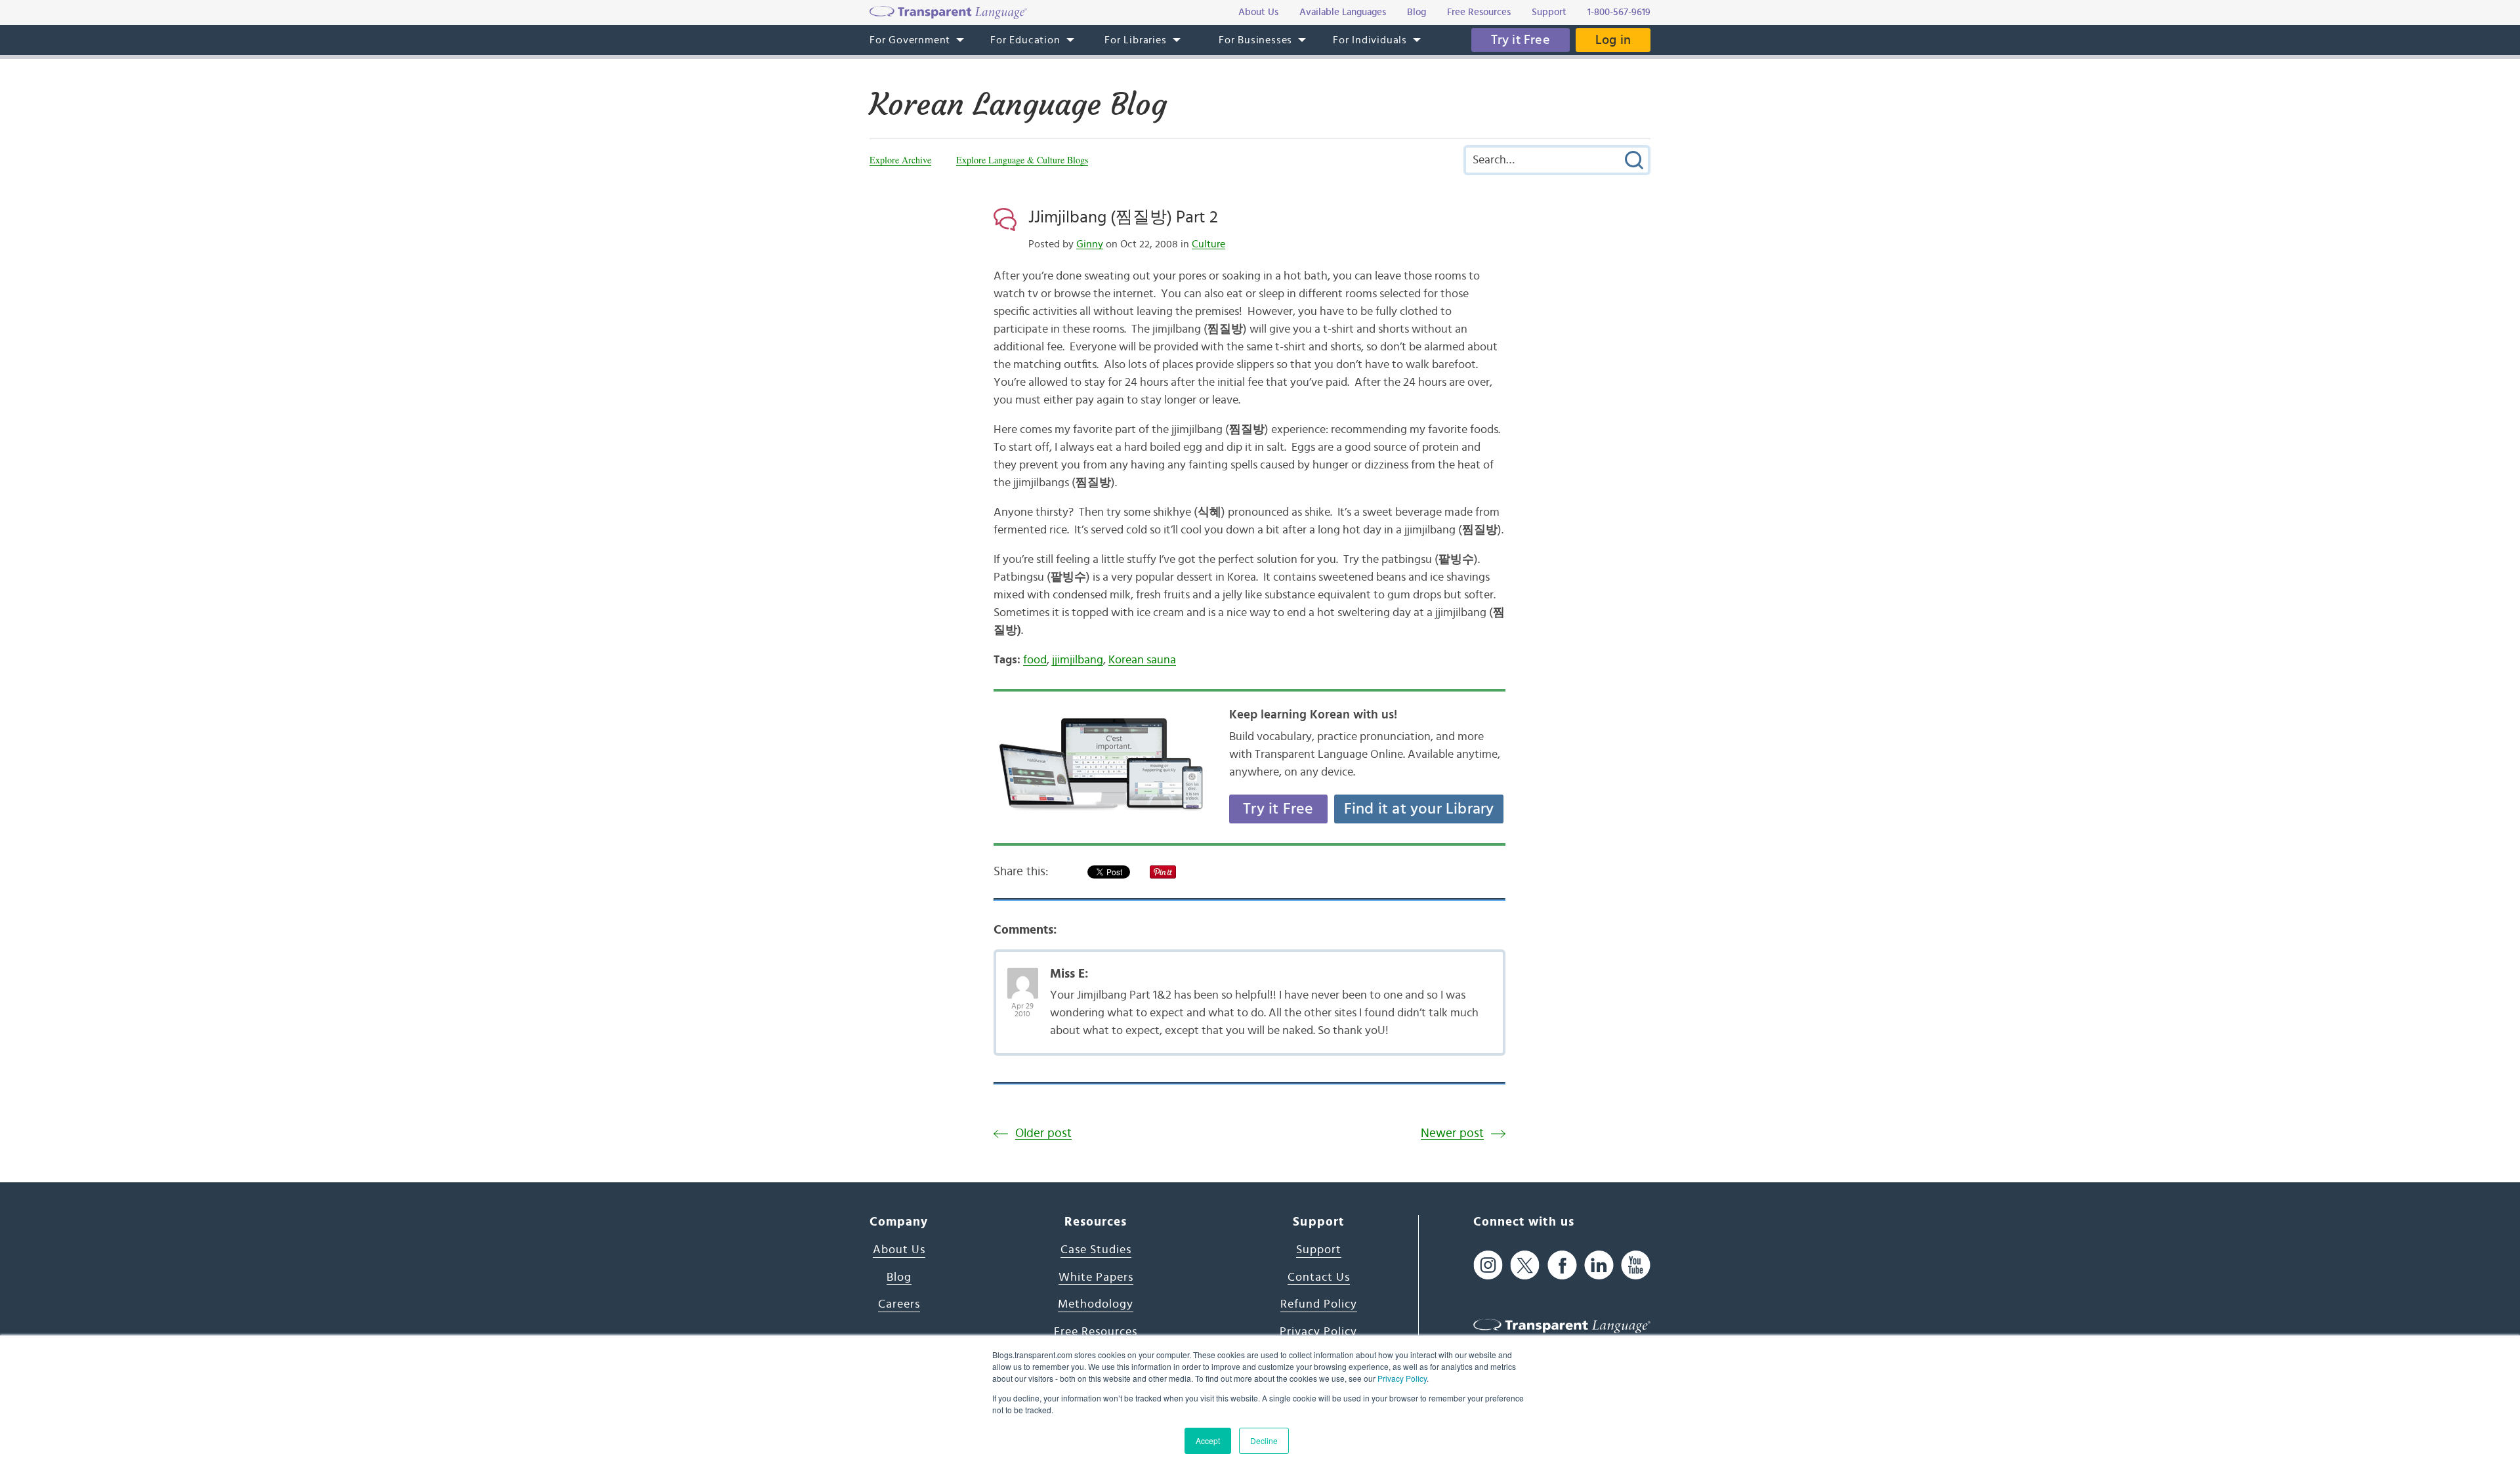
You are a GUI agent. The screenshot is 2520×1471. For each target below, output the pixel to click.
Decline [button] (1264, 1440)
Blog (899, 1277)
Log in (1613, 40)
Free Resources (1096, 1332)
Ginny (1090, 244)
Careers (899, 1304)
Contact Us (1319, 1277)
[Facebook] (1562, 1265)
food (1035, 660)
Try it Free (1521, 40)
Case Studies (1096, 1250)
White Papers (1096, 1277)
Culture (1208, 244)
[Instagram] (1488, 1265)
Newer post (1452, 1133)
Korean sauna (1142, 660)
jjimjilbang (1078, 660)
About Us (899, 1250)
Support (1319, 1250)
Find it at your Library (1419, 809)
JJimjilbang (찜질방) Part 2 (1123, 217)
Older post (1043, 1133)
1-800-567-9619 (1619, 12)
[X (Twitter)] (1525, 1265)
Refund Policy (1319, 1304)
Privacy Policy (1402, 1378)
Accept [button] (1208, 1440)
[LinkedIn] (1599, 1265)
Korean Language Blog (1018, 104)
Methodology (1096, 1304)
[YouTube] (1636, 1265)
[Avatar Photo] (1023, 976)
